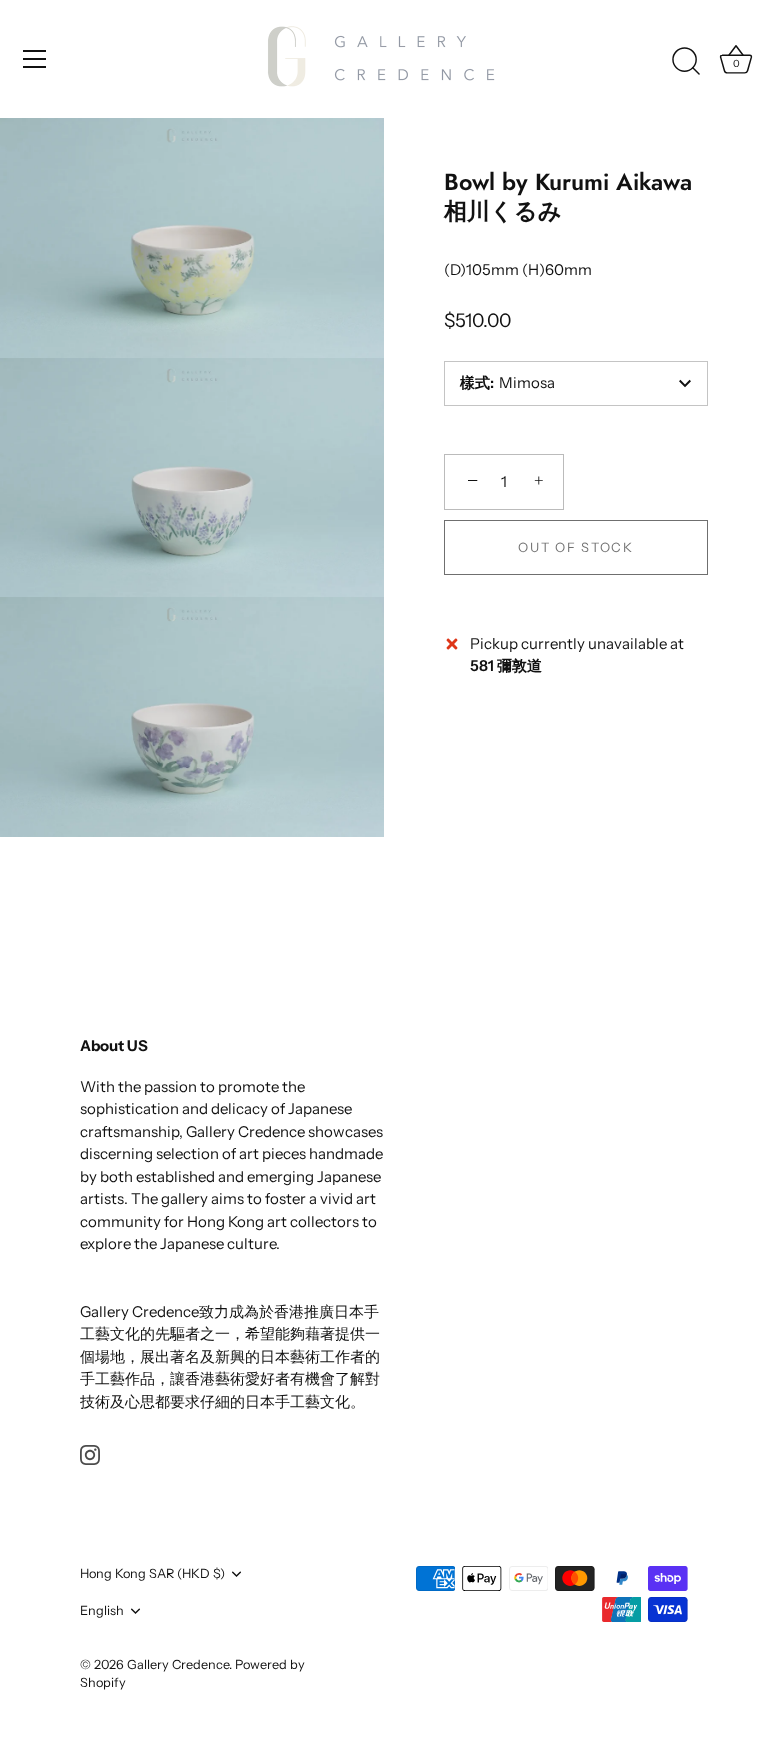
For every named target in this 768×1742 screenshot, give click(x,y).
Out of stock (575, 547)
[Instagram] (90, 1453)
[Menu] (35, 59)
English (102, 1610)
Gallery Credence (178, 1664)
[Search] (686, 62)
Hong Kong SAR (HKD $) (152, 1573)
